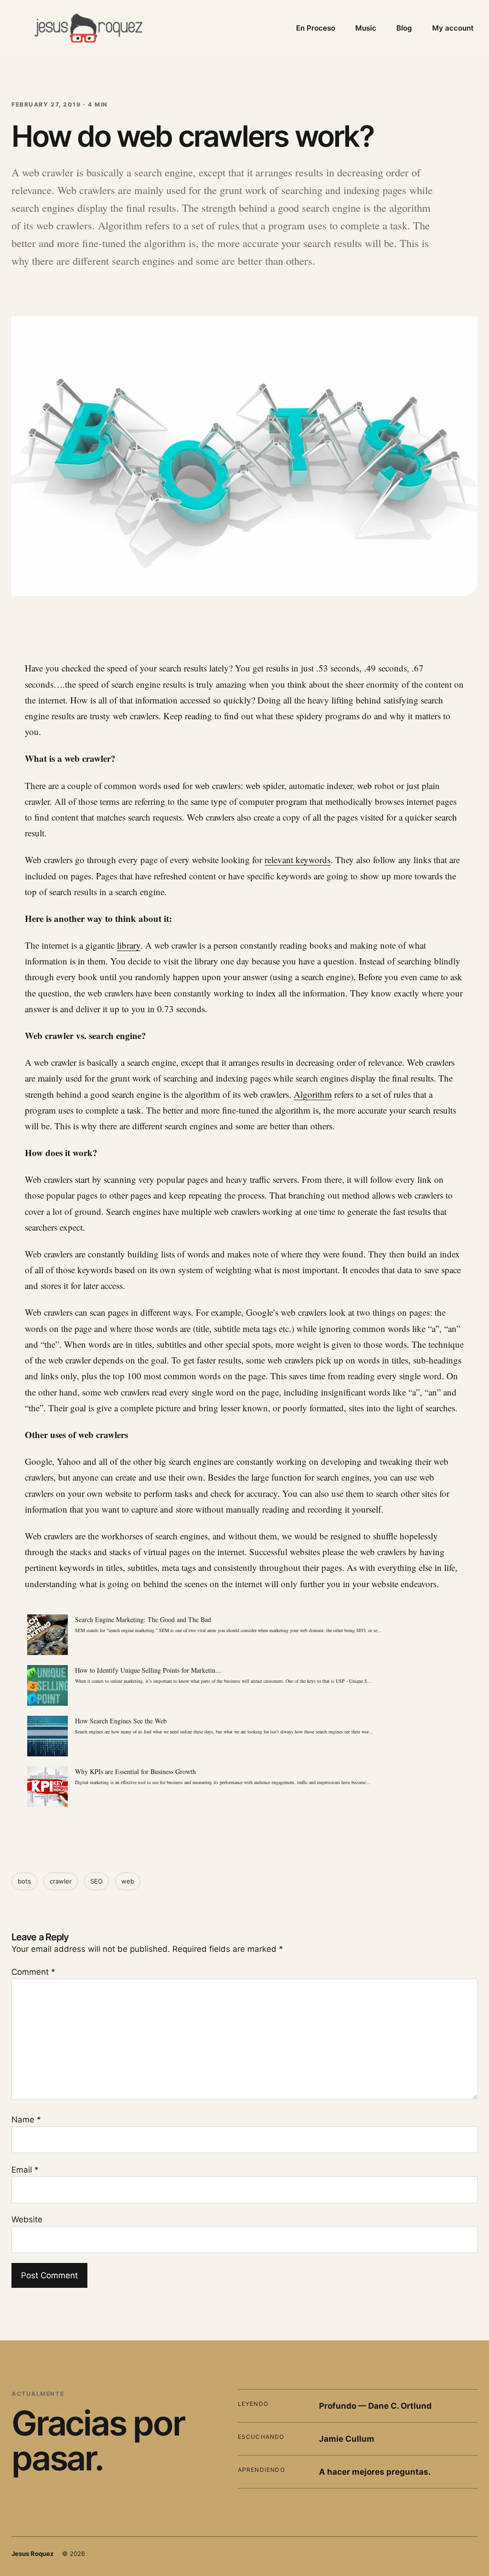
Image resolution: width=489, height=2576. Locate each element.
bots (24, 1881)
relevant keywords (298, 860)
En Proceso (316, 28)
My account (453, 28)
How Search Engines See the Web (121, 1721)
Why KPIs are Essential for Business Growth (135, 1771)
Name (26, 2120)
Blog (404, 28)
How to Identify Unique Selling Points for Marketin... (148, 1670)
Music (366, 28)
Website (27, 2219)
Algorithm (313, 1094)
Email (25, 2170)
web (128, 1881)
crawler (61, 1881)
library (129, 945)
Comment (33, 1972)
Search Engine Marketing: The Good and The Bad (143, 1619)
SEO (96, 1881)
